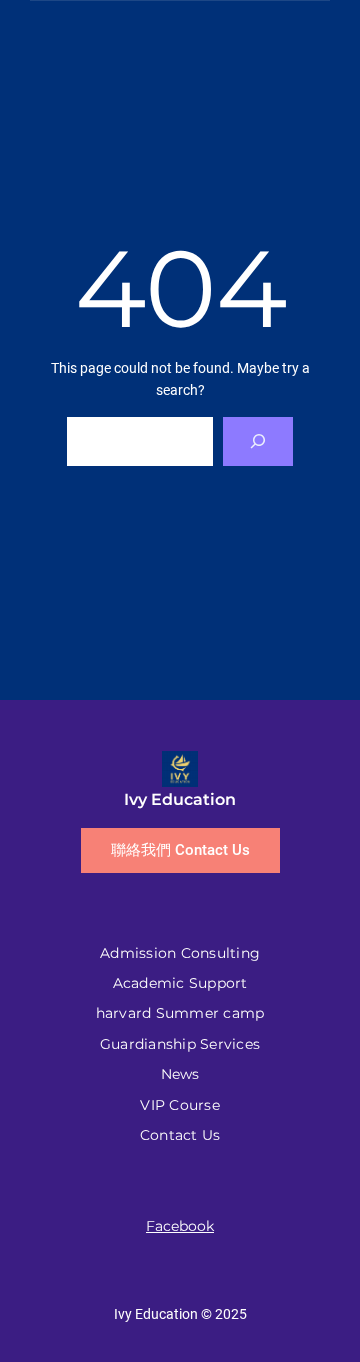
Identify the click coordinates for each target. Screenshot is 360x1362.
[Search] (258, 441)
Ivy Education (180, 799)
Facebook (180, 1226)
